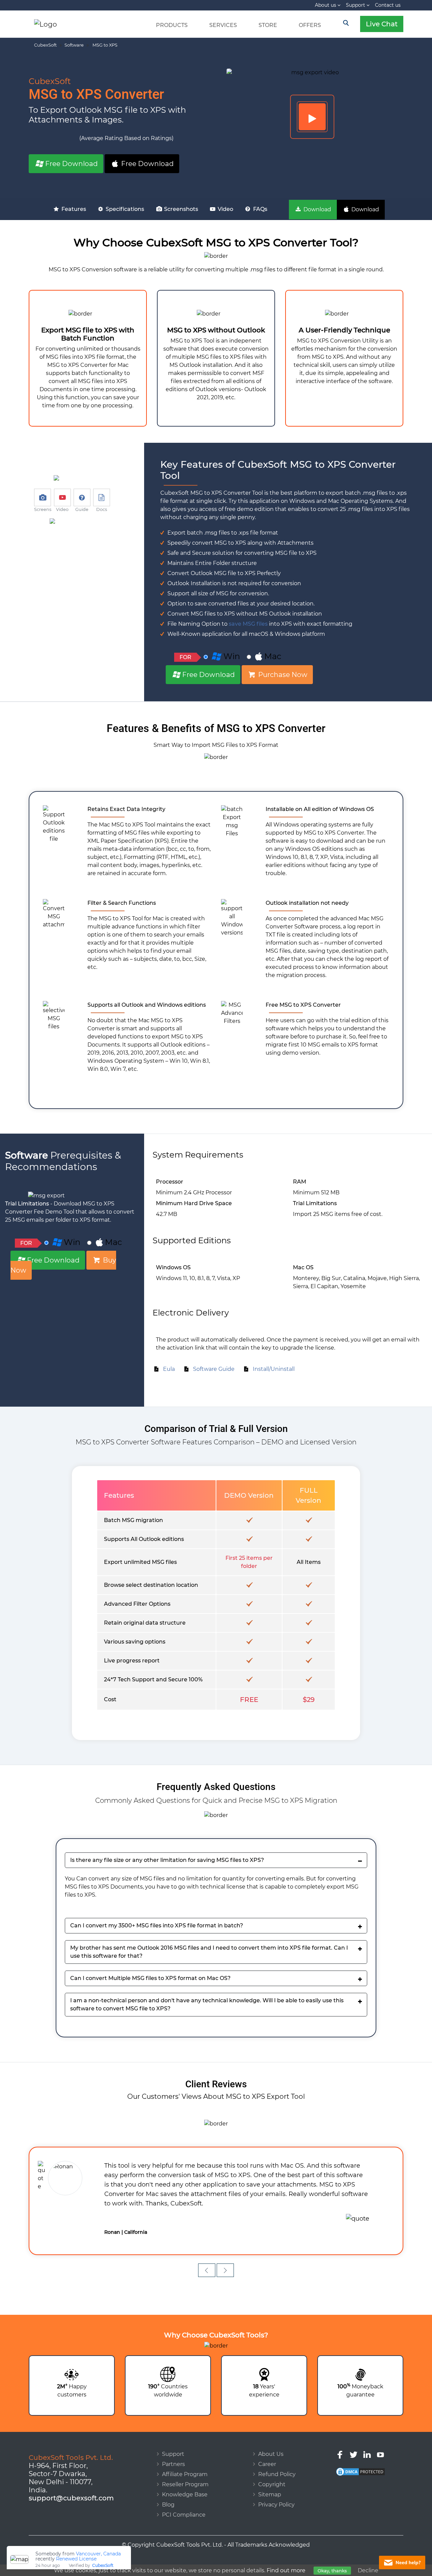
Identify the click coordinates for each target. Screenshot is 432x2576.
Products (172, 25)
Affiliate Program (185, 2455)
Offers (310, 25)
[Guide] (82, 497)
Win (231, 656)
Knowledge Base (185, 2476)
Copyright (272, 2465)
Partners (173, 2445)
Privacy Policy (276, 2486)
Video (225, 209)
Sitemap (270, 2476)
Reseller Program (185, 2465)
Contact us (388, 5)
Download (317, 209)
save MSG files (248, 624)
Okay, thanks (332, 2571)
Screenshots (180, 209)
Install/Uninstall (272, 1369)
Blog (168, 2486)
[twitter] (354, 2435)
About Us (271, 2435)
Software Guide (212, 1369)
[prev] (207, 2251)
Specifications (124, 209)
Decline (368, 2570)
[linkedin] (367, 2435)
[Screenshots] (43, 497)
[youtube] (381, 2435)
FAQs (260, 209)
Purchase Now (282, 675)
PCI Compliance (184, 2496)
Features (73, 209)
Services (223, 25)
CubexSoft (103, 2562)
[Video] (312, 117)
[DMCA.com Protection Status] (360, 2453)
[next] (225, 2251)
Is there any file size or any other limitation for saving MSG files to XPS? (167, 1860)
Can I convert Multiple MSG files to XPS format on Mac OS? (150, 1978)
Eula (168, 1369)
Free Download (71, 164)
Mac (273, 656)
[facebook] (340, 2435)
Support (356, 5)
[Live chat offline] (402, 2563)
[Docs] (102, 497)
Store (268, 25)
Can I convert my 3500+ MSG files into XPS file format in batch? (157, 1926)
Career (267, 2445)
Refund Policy (277, 2455)
